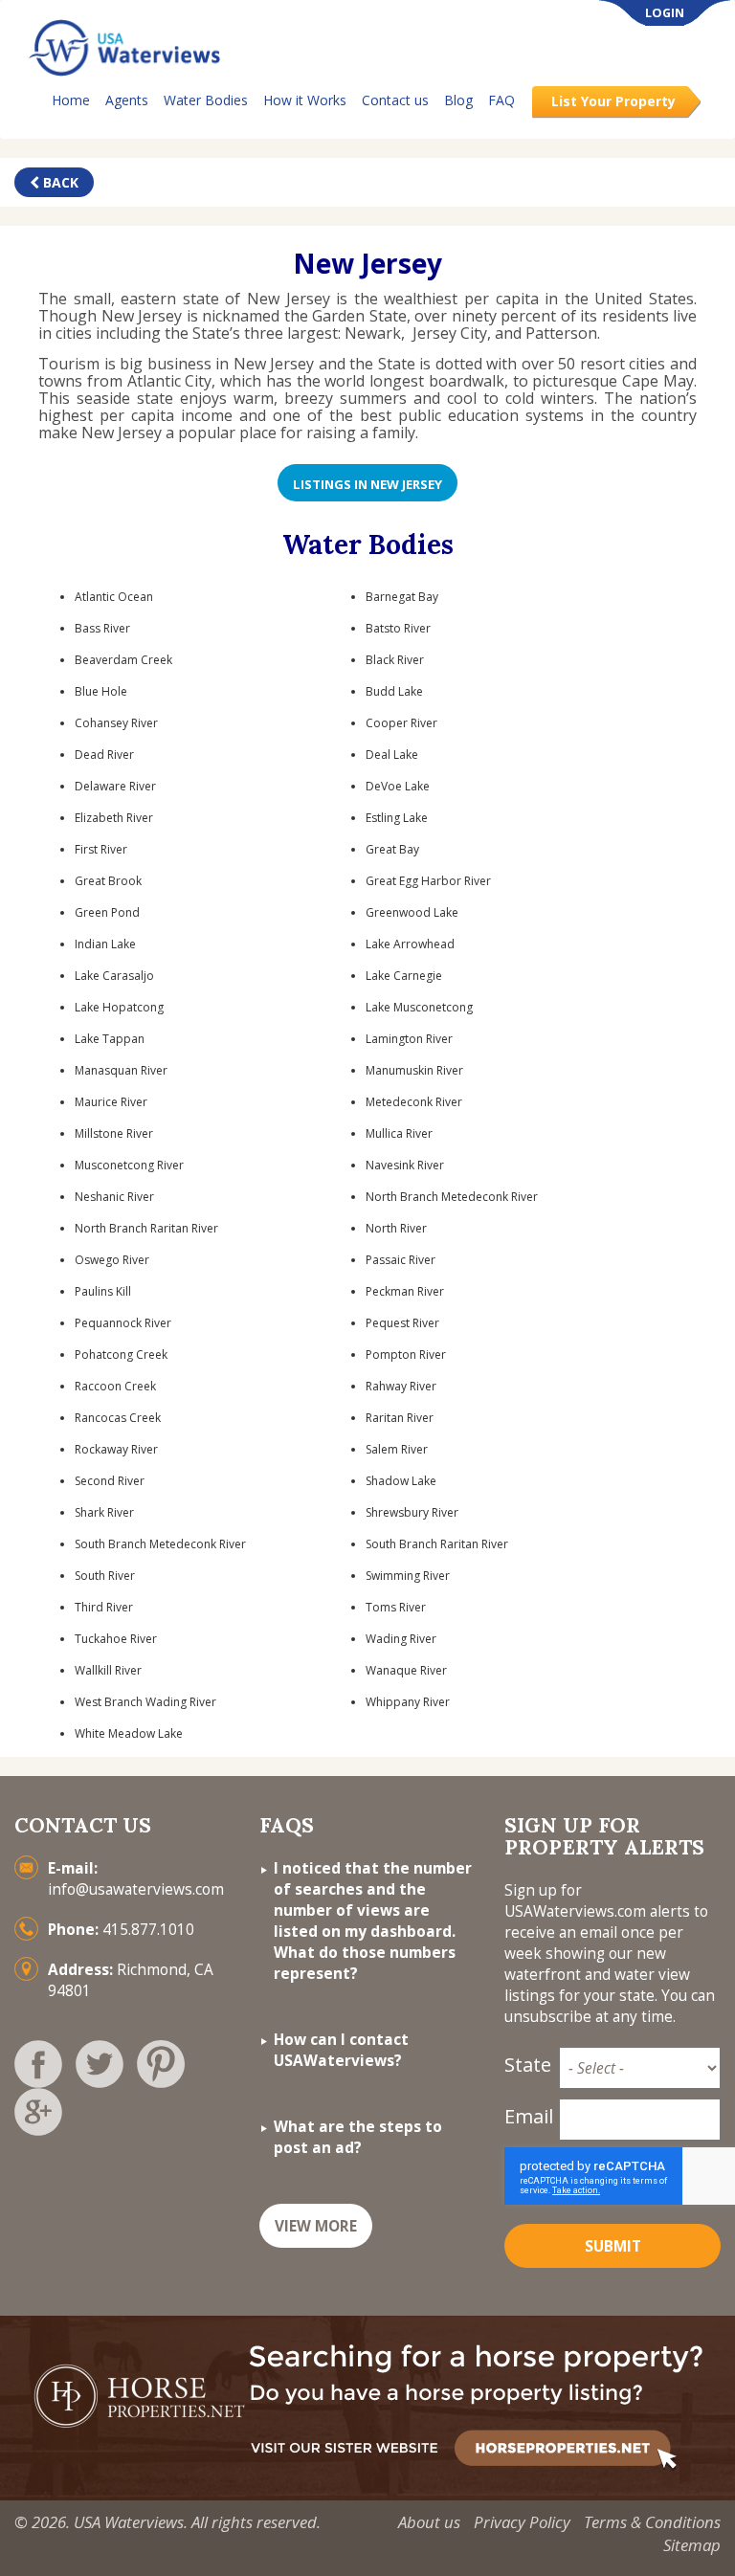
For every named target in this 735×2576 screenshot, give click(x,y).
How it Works (305, 100)
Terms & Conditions (652, 2522)
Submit (613, 2246)
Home (71, 100)
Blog (458, 100)
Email (526, 2116)
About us (429, 2522)
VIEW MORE (316, 2226)
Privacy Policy (522, 2522)
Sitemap (692, 2545)
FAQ (501, 100)
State (526, 2065)
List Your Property (613, 101)
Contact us (395, 100)
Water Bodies (206, 100)
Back (59, 182)
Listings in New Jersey (367, 484)
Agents (127, 100)
